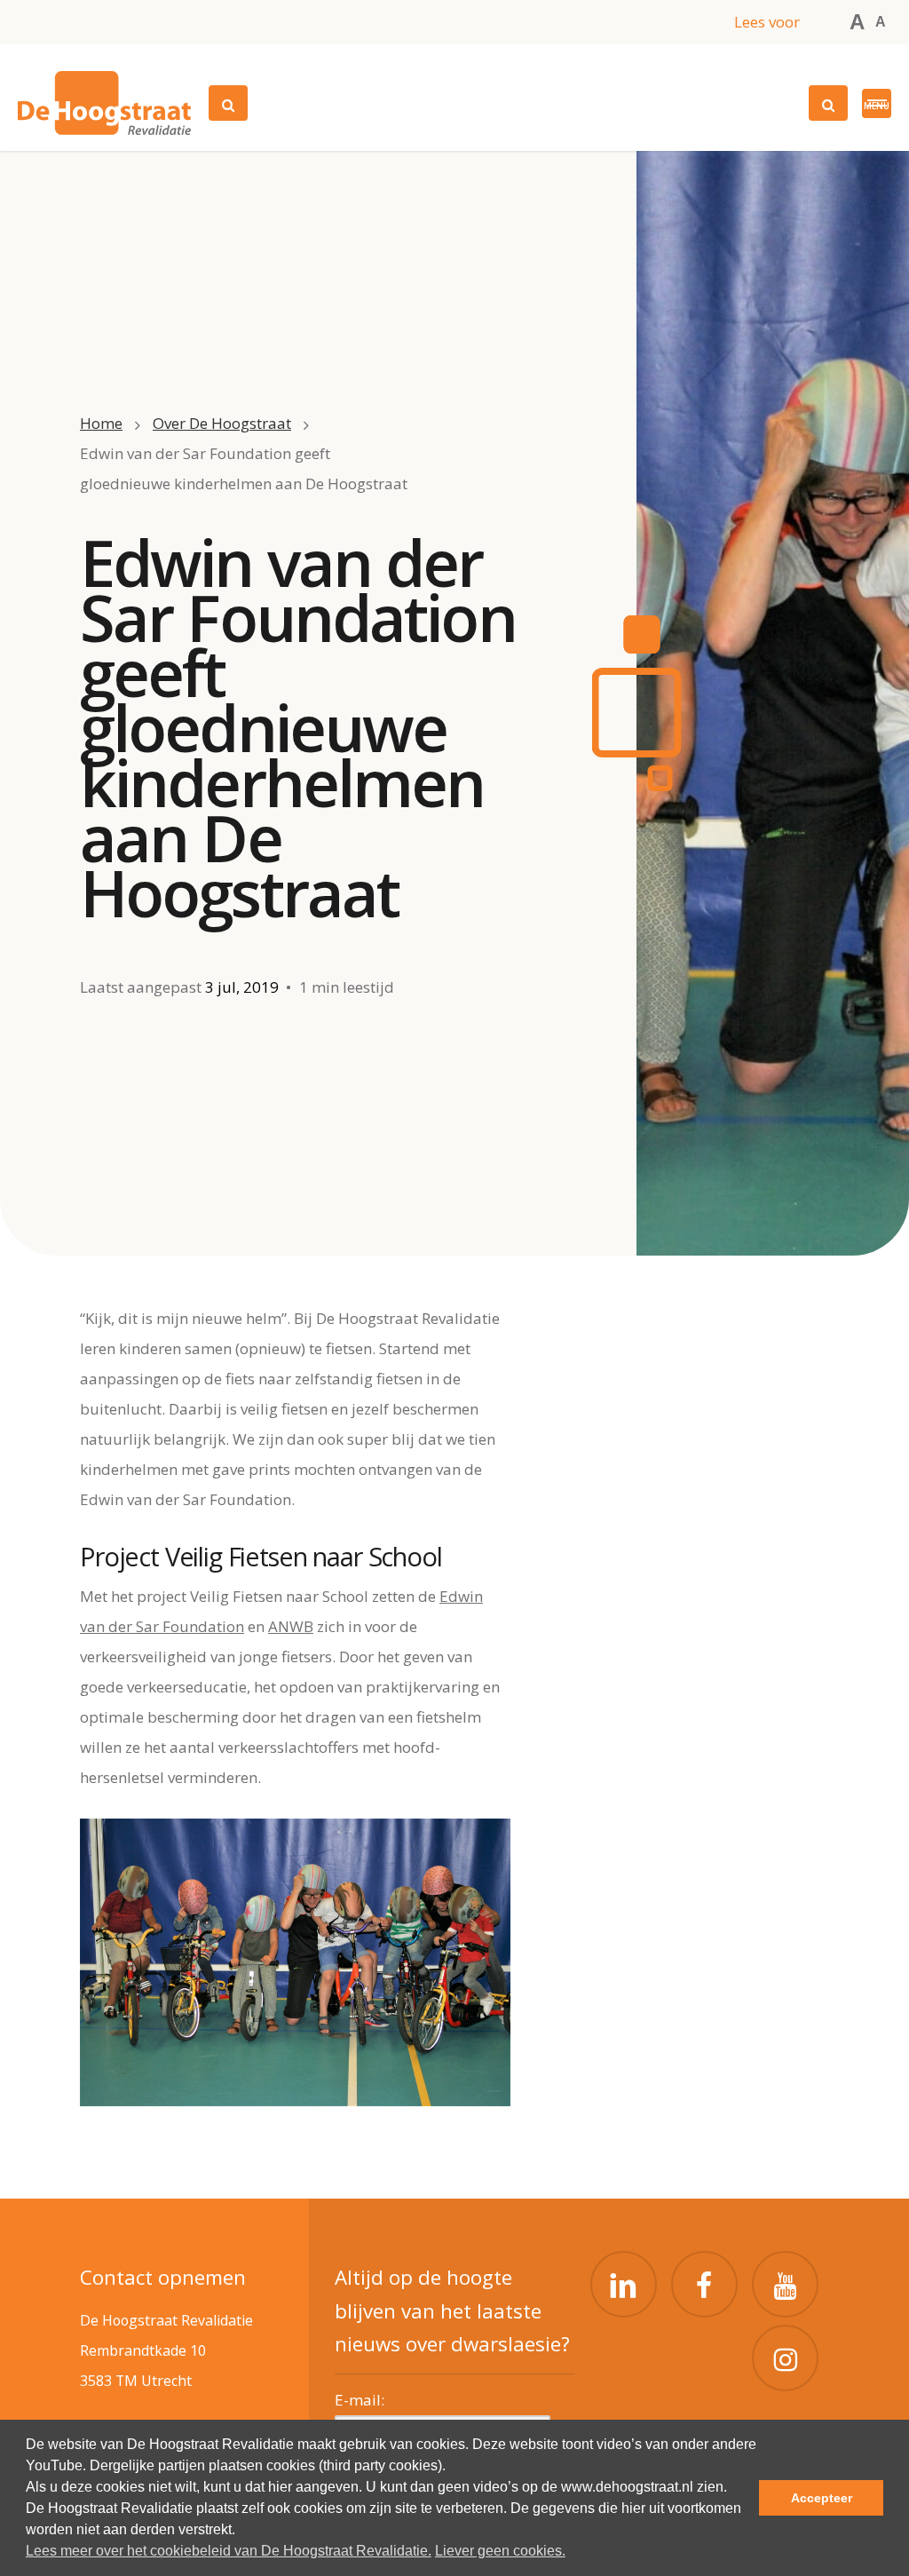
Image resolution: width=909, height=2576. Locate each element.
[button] (877, 103)
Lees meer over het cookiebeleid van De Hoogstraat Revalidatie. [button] (229, 2551)
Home (101, 423)
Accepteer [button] (822, 2498)
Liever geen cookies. (500, 2551)
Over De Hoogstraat (222, 423)
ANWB (291, 1626)
